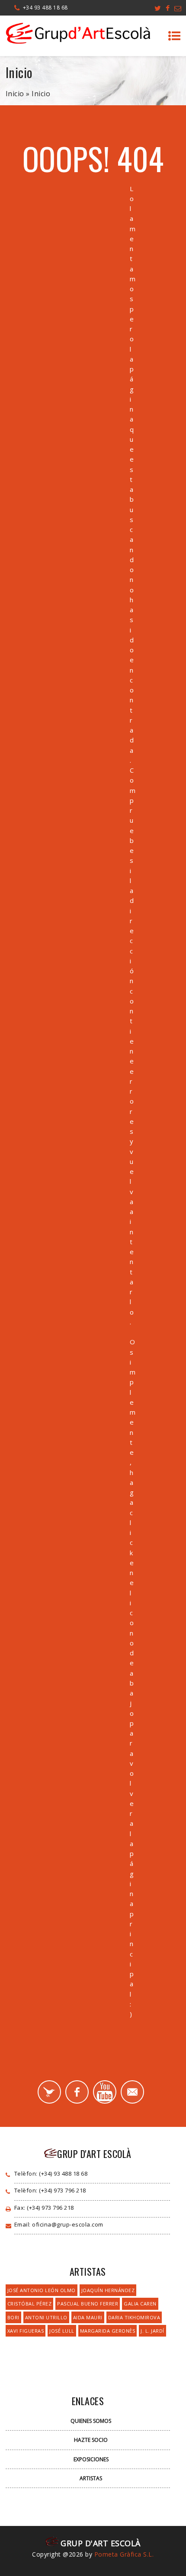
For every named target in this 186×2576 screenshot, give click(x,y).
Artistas (91, 2478)
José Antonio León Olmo (42, 2290)
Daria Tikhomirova (134, 2317)
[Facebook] (77, 2092)
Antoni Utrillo (46, 2317)
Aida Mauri (88, 2317)
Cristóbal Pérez (30, 2304)
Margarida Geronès (108, 2331)
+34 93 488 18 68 (45, 8)
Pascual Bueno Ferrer (88, 2304)
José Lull (62, 2331)
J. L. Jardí (152, 2331)
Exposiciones (91, 2459)
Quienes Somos (91, 2421)
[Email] (132, 2092)
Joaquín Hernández (108, 2290)
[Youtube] (105, 2092)
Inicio (15, 94)
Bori (13, 2317)
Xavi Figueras (26, 2331)
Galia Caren (140, 2304)
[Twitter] (49, 2092)
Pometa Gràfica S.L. (124, 2554)
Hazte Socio (91, 2440)
